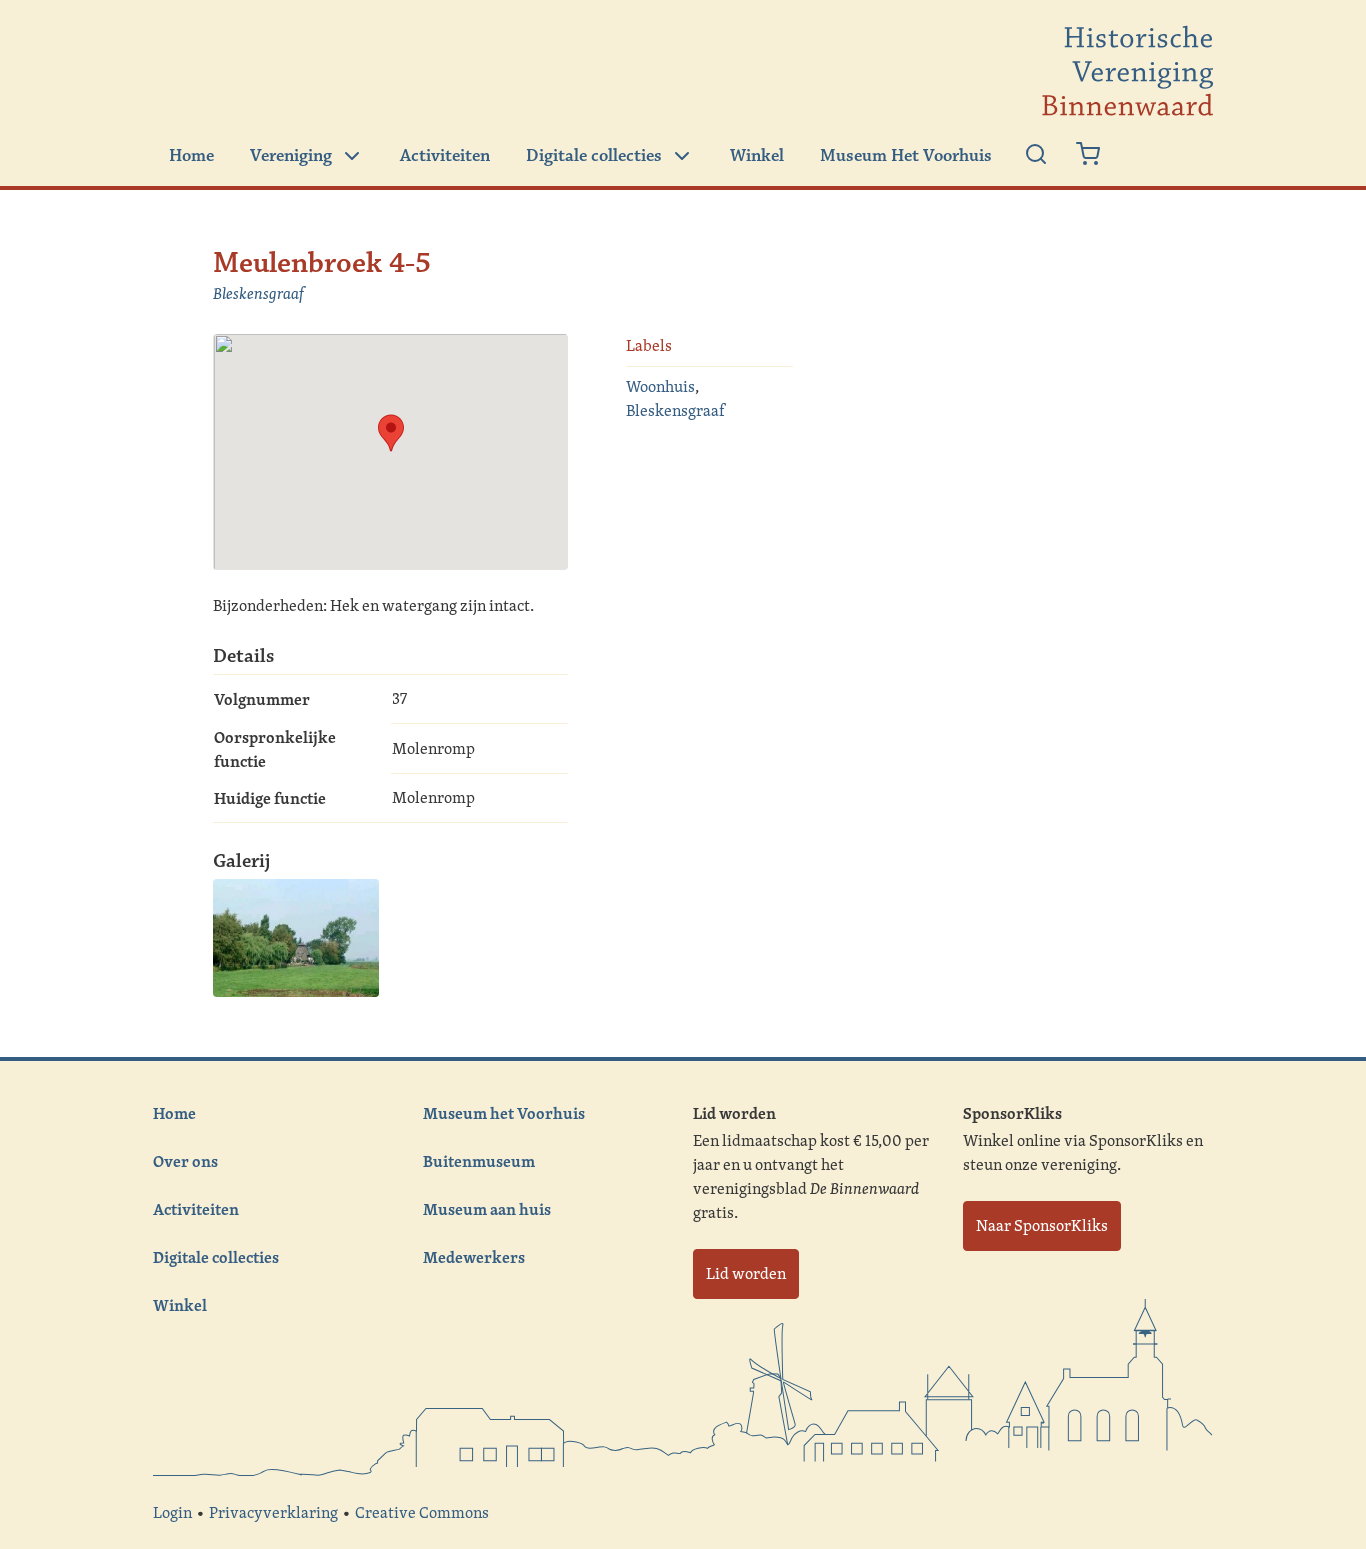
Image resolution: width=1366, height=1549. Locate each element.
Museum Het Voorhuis (906, 156)
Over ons (185, 1161)
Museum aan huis (487, 1209)
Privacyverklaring (273, 1512)
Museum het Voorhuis (504, 1113)
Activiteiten (445, 156)
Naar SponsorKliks (1042, 1225)
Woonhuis (660, 386)
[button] (391, 433)
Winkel (757, 156)
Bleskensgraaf (258, 293)
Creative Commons (422, 1512)
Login (172, 1512)
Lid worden (746, 1273)
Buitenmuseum (479, 1161)
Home (191, 156)
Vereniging (291, 156)
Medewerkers (474, 1257)
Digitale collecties (594, 156)
